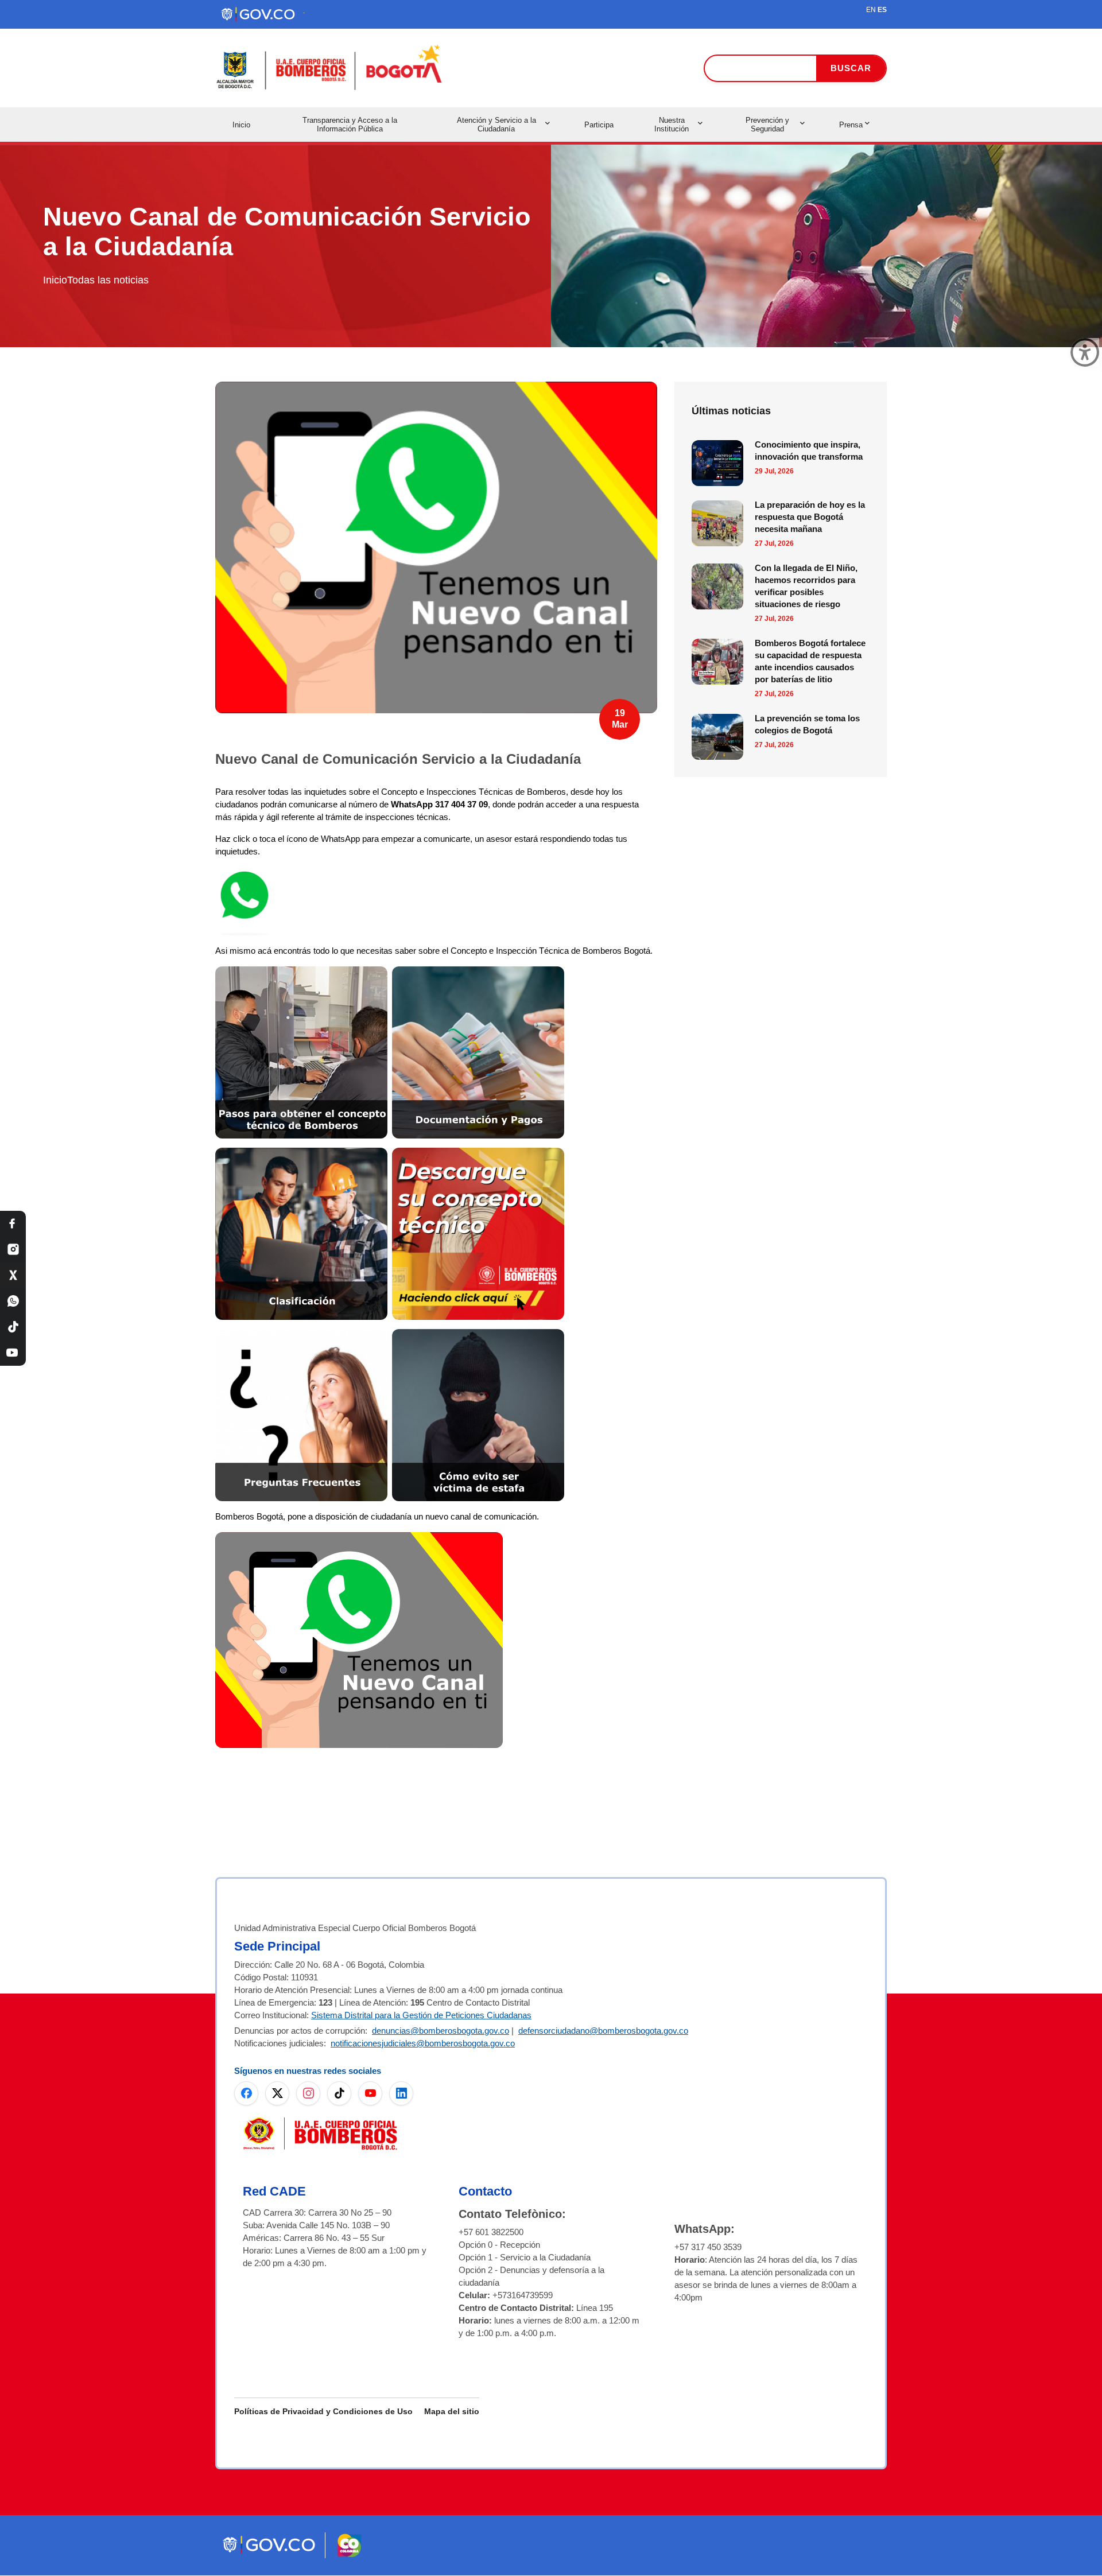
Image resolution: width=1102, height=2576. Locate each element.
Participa (599, 125)
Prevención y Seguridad (767, 125)
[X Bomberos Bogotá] (13, 1275)
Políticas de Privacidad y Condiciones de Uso (323, 2411)
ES (882, 10)
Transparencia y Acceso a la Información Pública (350, 125)
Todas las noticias (108, 280)
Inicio (241, 125)
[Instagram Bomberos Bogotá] (13, 1250)
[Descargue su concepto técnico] (478, 1154)
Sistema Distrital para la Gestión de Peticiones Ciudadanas (421, 2015)
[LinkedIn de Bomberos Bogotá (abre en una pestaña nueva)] (401, 2093)
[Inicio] (330, 68)
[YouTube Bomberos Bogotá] (13, 1353)
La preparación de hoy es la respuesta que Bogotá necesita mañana (810, 517)
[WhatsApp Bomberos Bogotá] (13, 1301)
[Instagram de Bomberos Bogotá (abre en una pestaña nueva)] (308, 2093)
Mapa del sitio (452, 2411)
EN (871, 10)
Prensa (851, 125)
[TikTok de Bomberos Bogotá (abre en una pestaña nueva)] (339, 2093)
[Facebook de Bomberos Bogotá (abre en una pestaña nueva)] (246, 2093)
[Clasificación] (301, 1154)
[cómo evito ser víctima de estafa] (478, 1335)
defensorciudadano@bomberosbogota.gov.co (603, 2031)
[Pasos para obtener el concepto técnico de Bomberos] (301, 972)
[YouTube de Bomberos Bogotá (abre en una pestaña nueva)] (370, 2093)
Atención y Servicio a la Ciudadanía (496, 125)
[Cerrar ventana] (1085, 352)
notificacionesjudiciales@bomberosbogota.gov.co (423, 2043)
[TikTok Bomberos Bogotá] (13, 1327)
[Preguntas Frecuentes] (301, 1335)
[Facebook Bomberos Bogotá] (13, 1224)
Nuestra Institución (672, 125)
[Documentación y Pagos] (478, 972)
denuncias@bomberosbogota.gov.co (441, 2031)
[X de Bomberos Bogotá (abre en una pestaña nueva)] (277, 2093)
